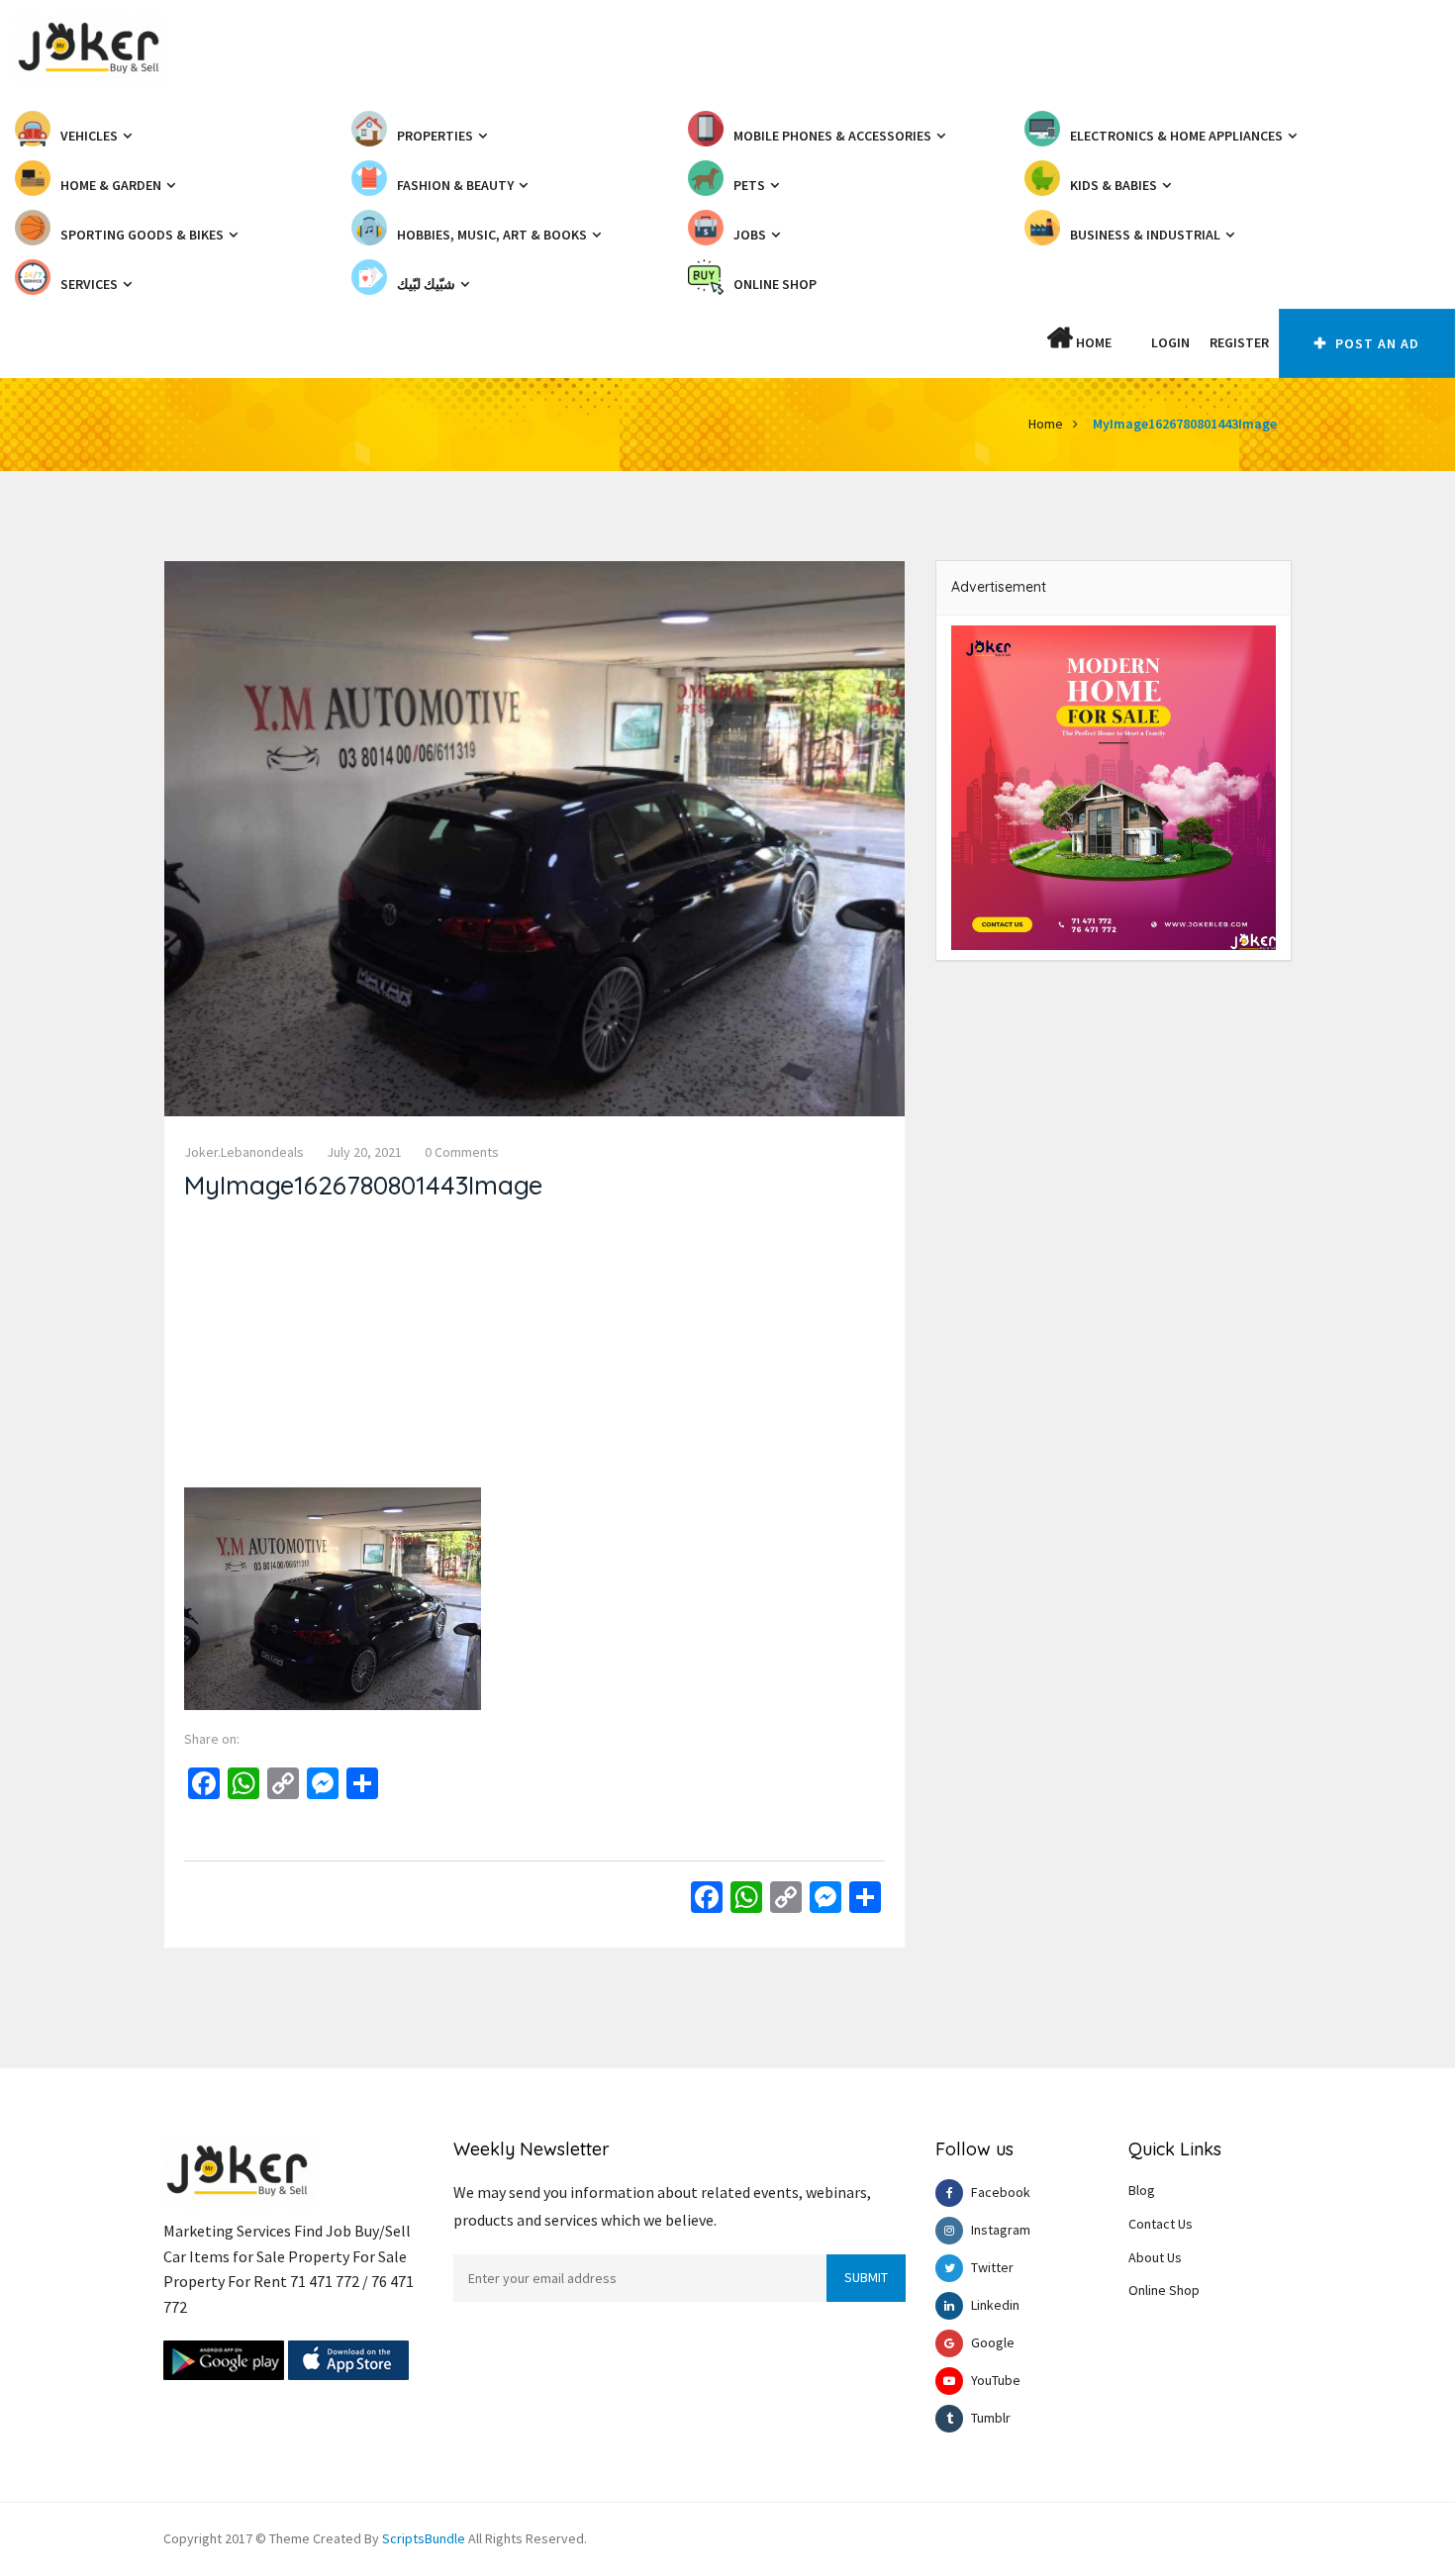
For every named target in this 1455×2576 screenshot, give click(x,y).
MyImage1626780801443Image (1185, 424)
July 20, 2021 (364, 1152)
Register (1239, 342)
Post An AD (1375, 343)
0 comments (462, 1152)
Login (1170, 342)
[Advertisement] (534, 1349)
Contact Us (1161, 2224)
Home (1092, 342)
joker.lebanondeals (244, 1152)
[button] (1131, 342)
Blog (1142, 2190)
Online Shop (1164, 2290)
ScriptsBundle (424, 2538)
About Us (1155, 2257)
